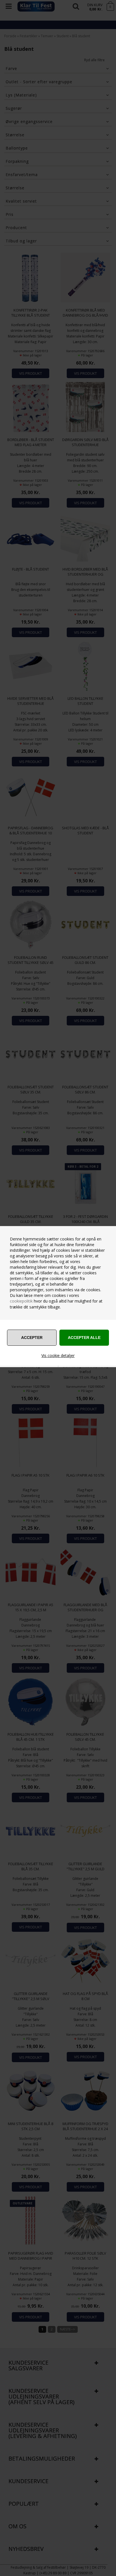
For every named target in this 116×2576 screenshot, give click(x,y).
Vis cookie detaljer (58, 1355)
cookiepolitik (21, 1301)
